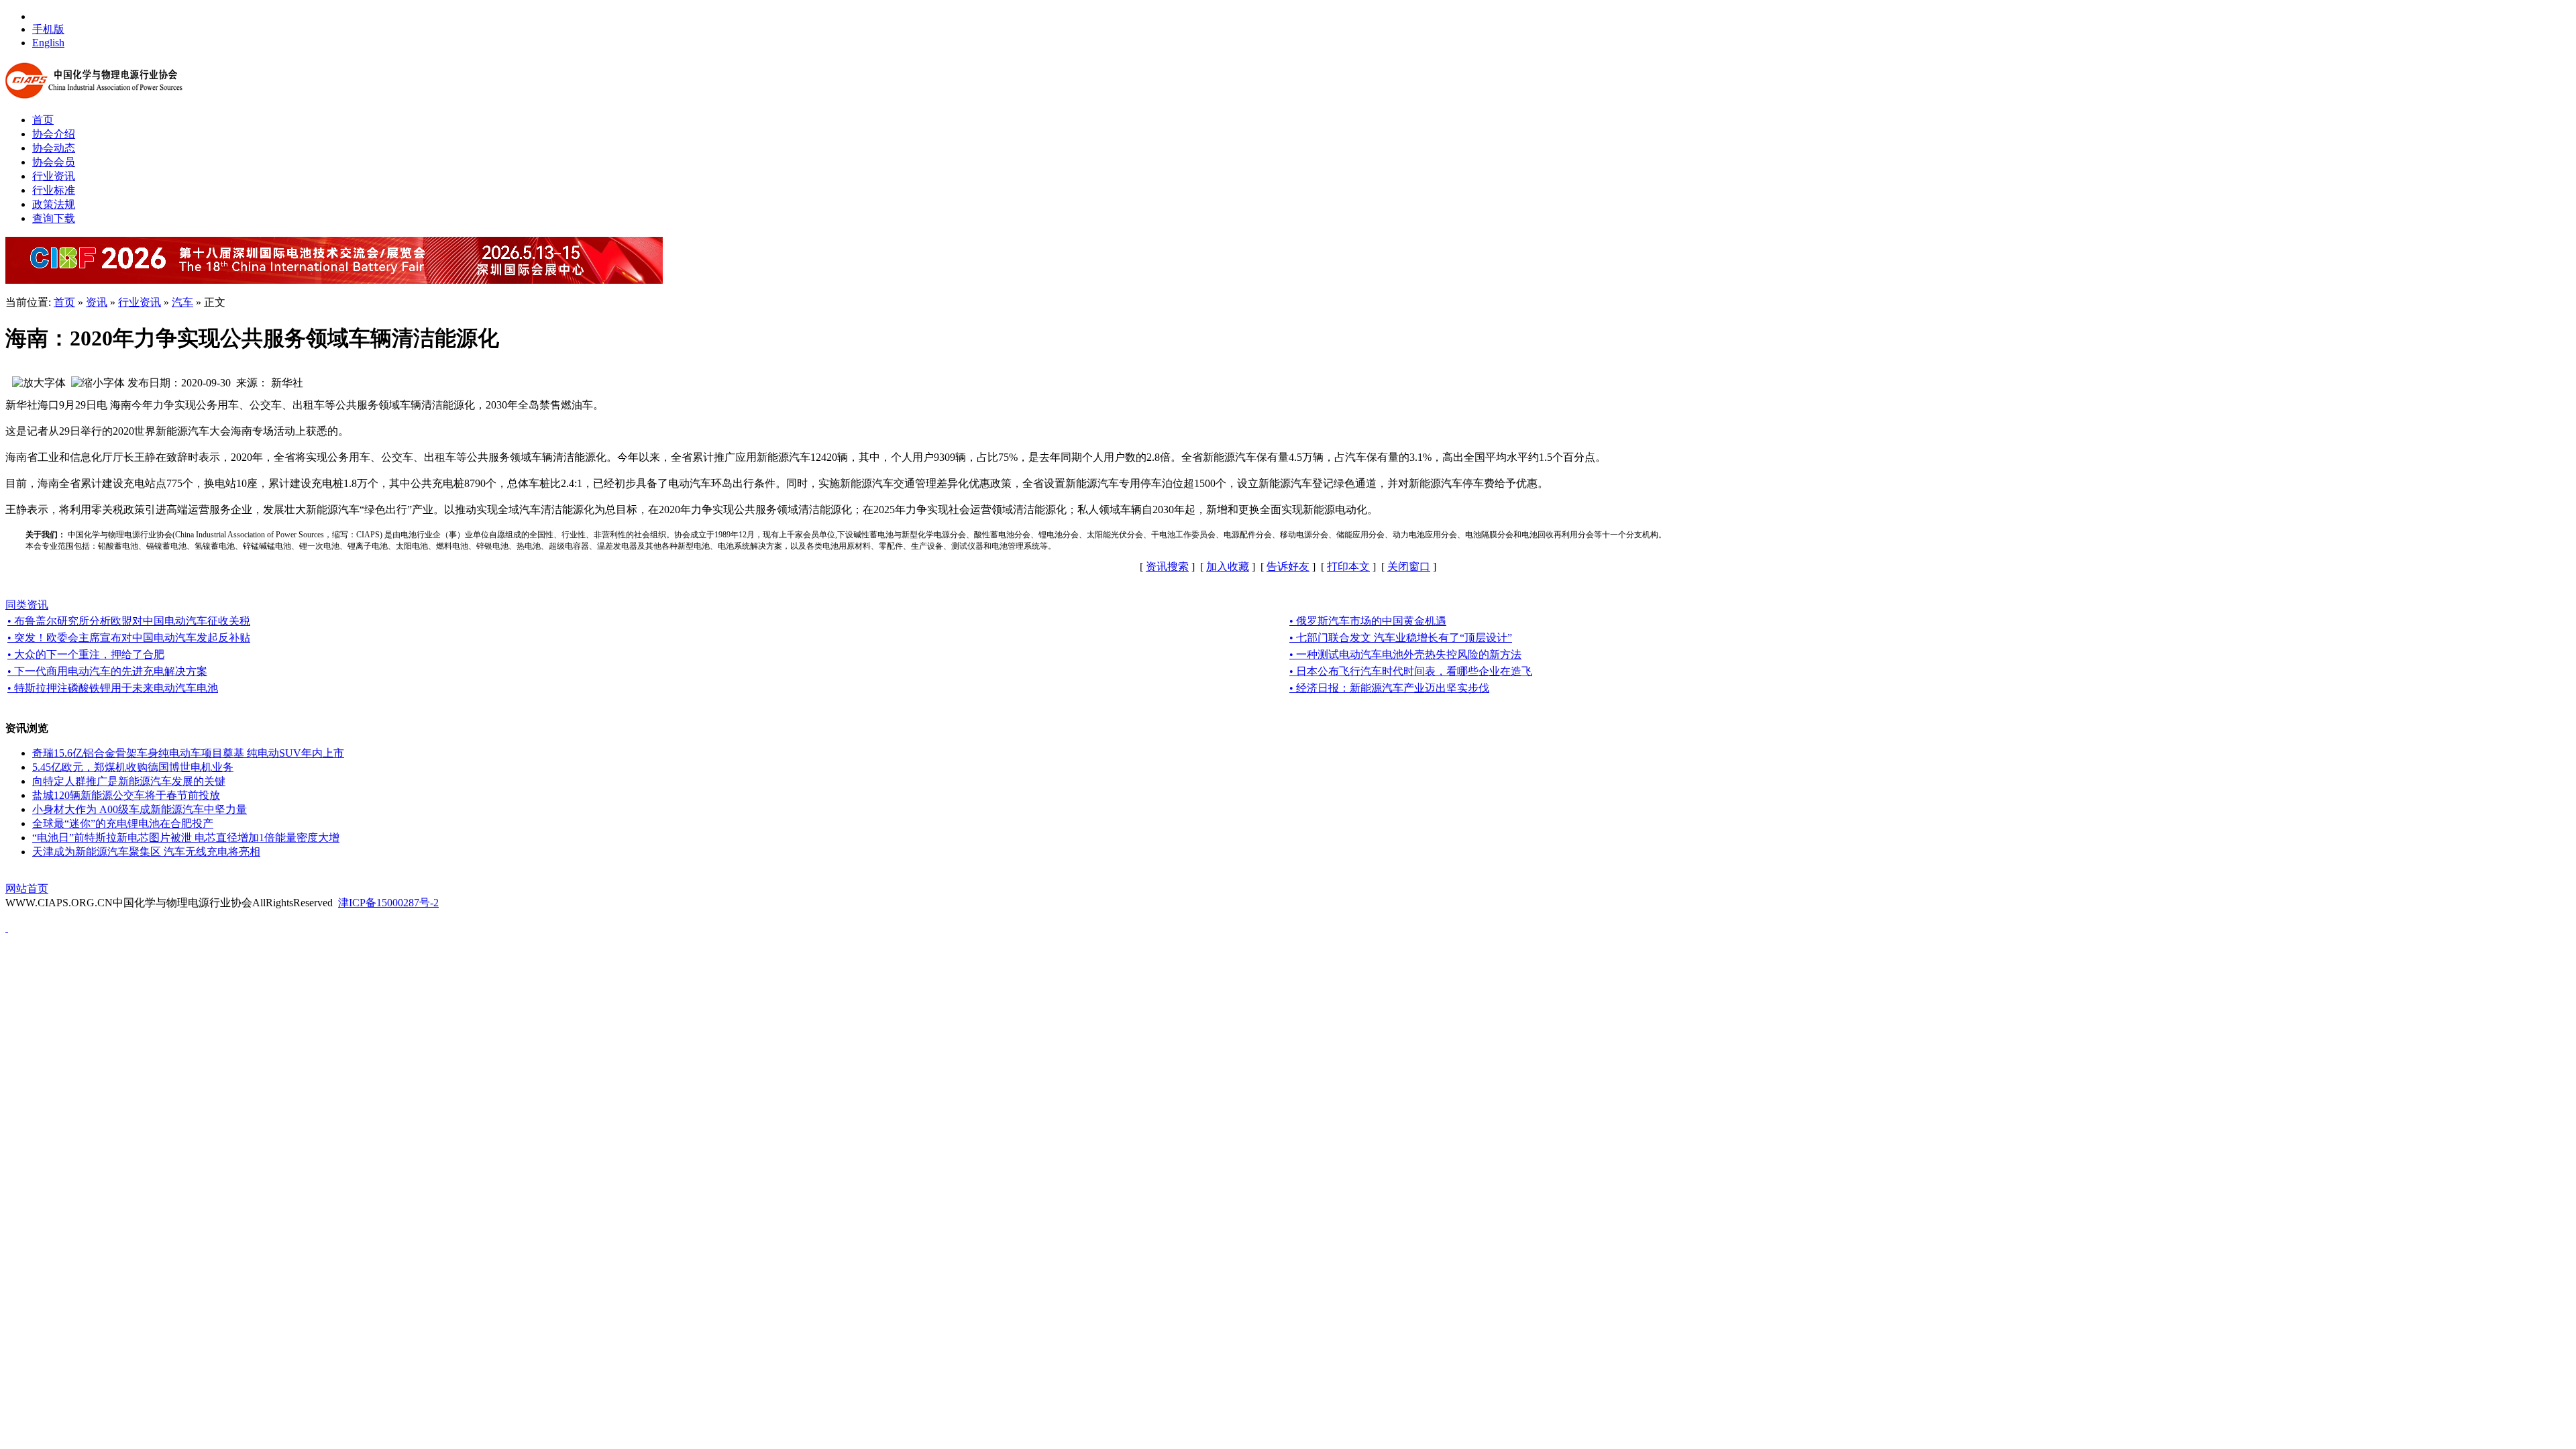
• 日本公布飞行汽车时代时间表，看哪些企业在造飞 (1411, 671)
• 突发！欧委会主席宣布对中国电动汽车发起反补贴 (129, 638)
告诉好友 (1288, 567)
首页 (64, 302)
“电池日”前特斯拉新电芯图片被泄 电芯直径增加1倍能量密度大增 (186, 838)
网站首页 (27, 889)
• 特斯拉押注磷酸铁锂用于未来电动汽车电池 (113, 688)
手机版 (48, 29)
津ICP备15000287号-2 (388, 903)
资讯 (97, 302)
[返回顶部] (7, 928)
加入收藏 (1228, 567)
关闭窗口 (1409, 567)
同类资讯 (27, 605)
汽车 (182, 302)
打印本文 (1348, 567)
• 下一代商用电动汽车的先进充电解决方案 (107, 671)
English (48, 43)
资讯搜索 (1167, 567)
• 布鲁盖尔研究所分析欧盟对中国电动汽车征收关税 (129, 621)
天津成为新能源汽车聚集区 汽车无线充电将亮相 (146, 852)
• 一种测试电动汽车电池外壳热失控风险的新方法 (1405, 654)
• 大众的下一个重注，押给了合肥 (86, 654)
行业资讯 (140, 302)
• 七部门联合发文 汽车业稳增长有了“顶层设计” (1401, 638)
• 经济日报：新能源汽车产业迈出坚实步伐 (1389, 688)
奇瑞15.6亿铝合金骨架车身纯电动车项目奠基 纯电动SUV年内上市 (188, 753)
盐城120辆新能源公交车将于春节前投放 (126, 795)
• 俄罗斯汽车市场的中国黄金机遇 (1368, 621)
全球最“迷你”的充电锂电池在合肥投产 (123, 823)
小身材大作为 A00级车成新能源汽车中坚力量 (140, 809)
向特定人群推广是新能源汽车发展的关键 (129, 781)
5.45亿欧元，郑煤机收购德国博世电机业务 (133, 767)
